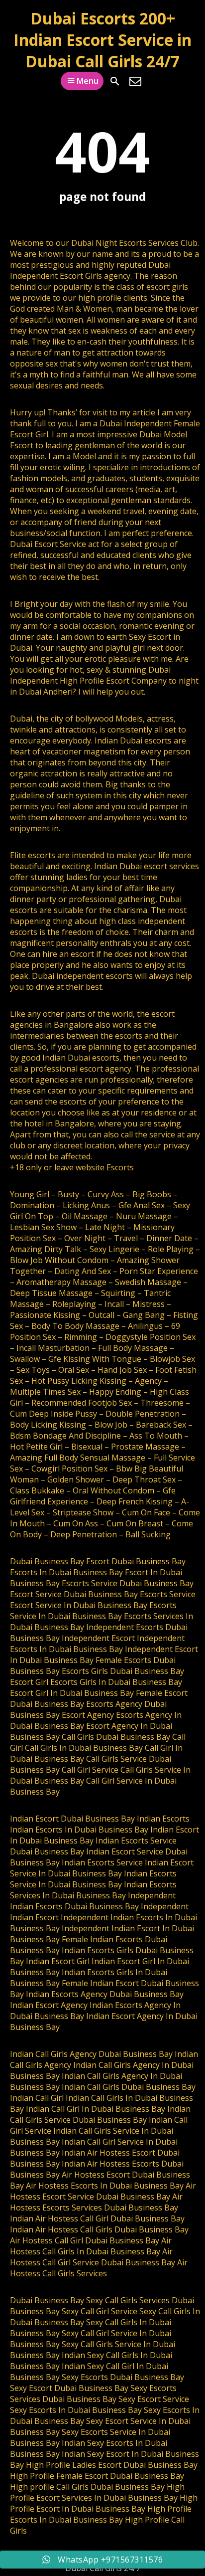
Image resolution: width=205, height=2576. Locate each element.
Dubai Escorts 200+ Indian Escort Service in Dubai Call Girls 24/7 (102, 40)
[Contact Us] (135, 81)
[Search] (115, 81)
